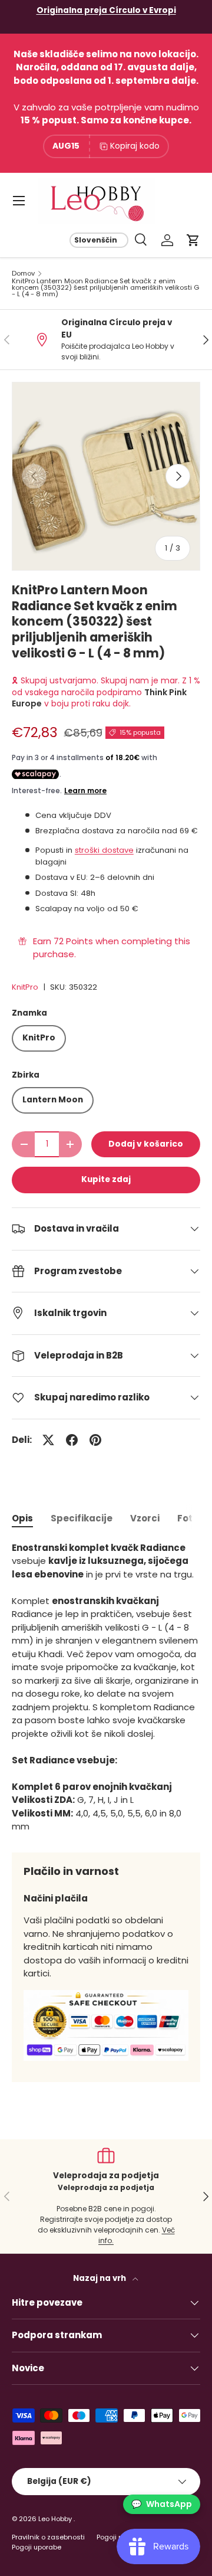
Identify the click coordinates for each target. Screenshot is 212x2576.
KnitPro (25, 987)
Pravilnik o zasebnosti (48, 2537)
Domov (23, 274)
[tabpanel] (106, 1688)
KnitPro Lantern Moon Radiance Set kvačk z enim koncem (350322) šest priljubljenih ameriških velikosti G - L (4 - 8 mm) (105, 288)
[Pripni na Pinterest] (95, 1440)
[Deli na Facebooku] (72, 1440)
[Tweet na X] (48, 1440)
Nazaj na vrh (100, 2278)
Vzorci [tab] (145, 1518)
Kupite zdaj (106, 1179)
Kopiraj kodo (135, 146)
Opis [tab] (22, 1518)
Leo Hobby (56, 2519)
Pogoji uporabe (37, 2547)
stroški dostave (104, 850)
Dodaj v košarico (146, 1144)
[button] (193, 240)
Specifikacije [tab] (82, 1518)
